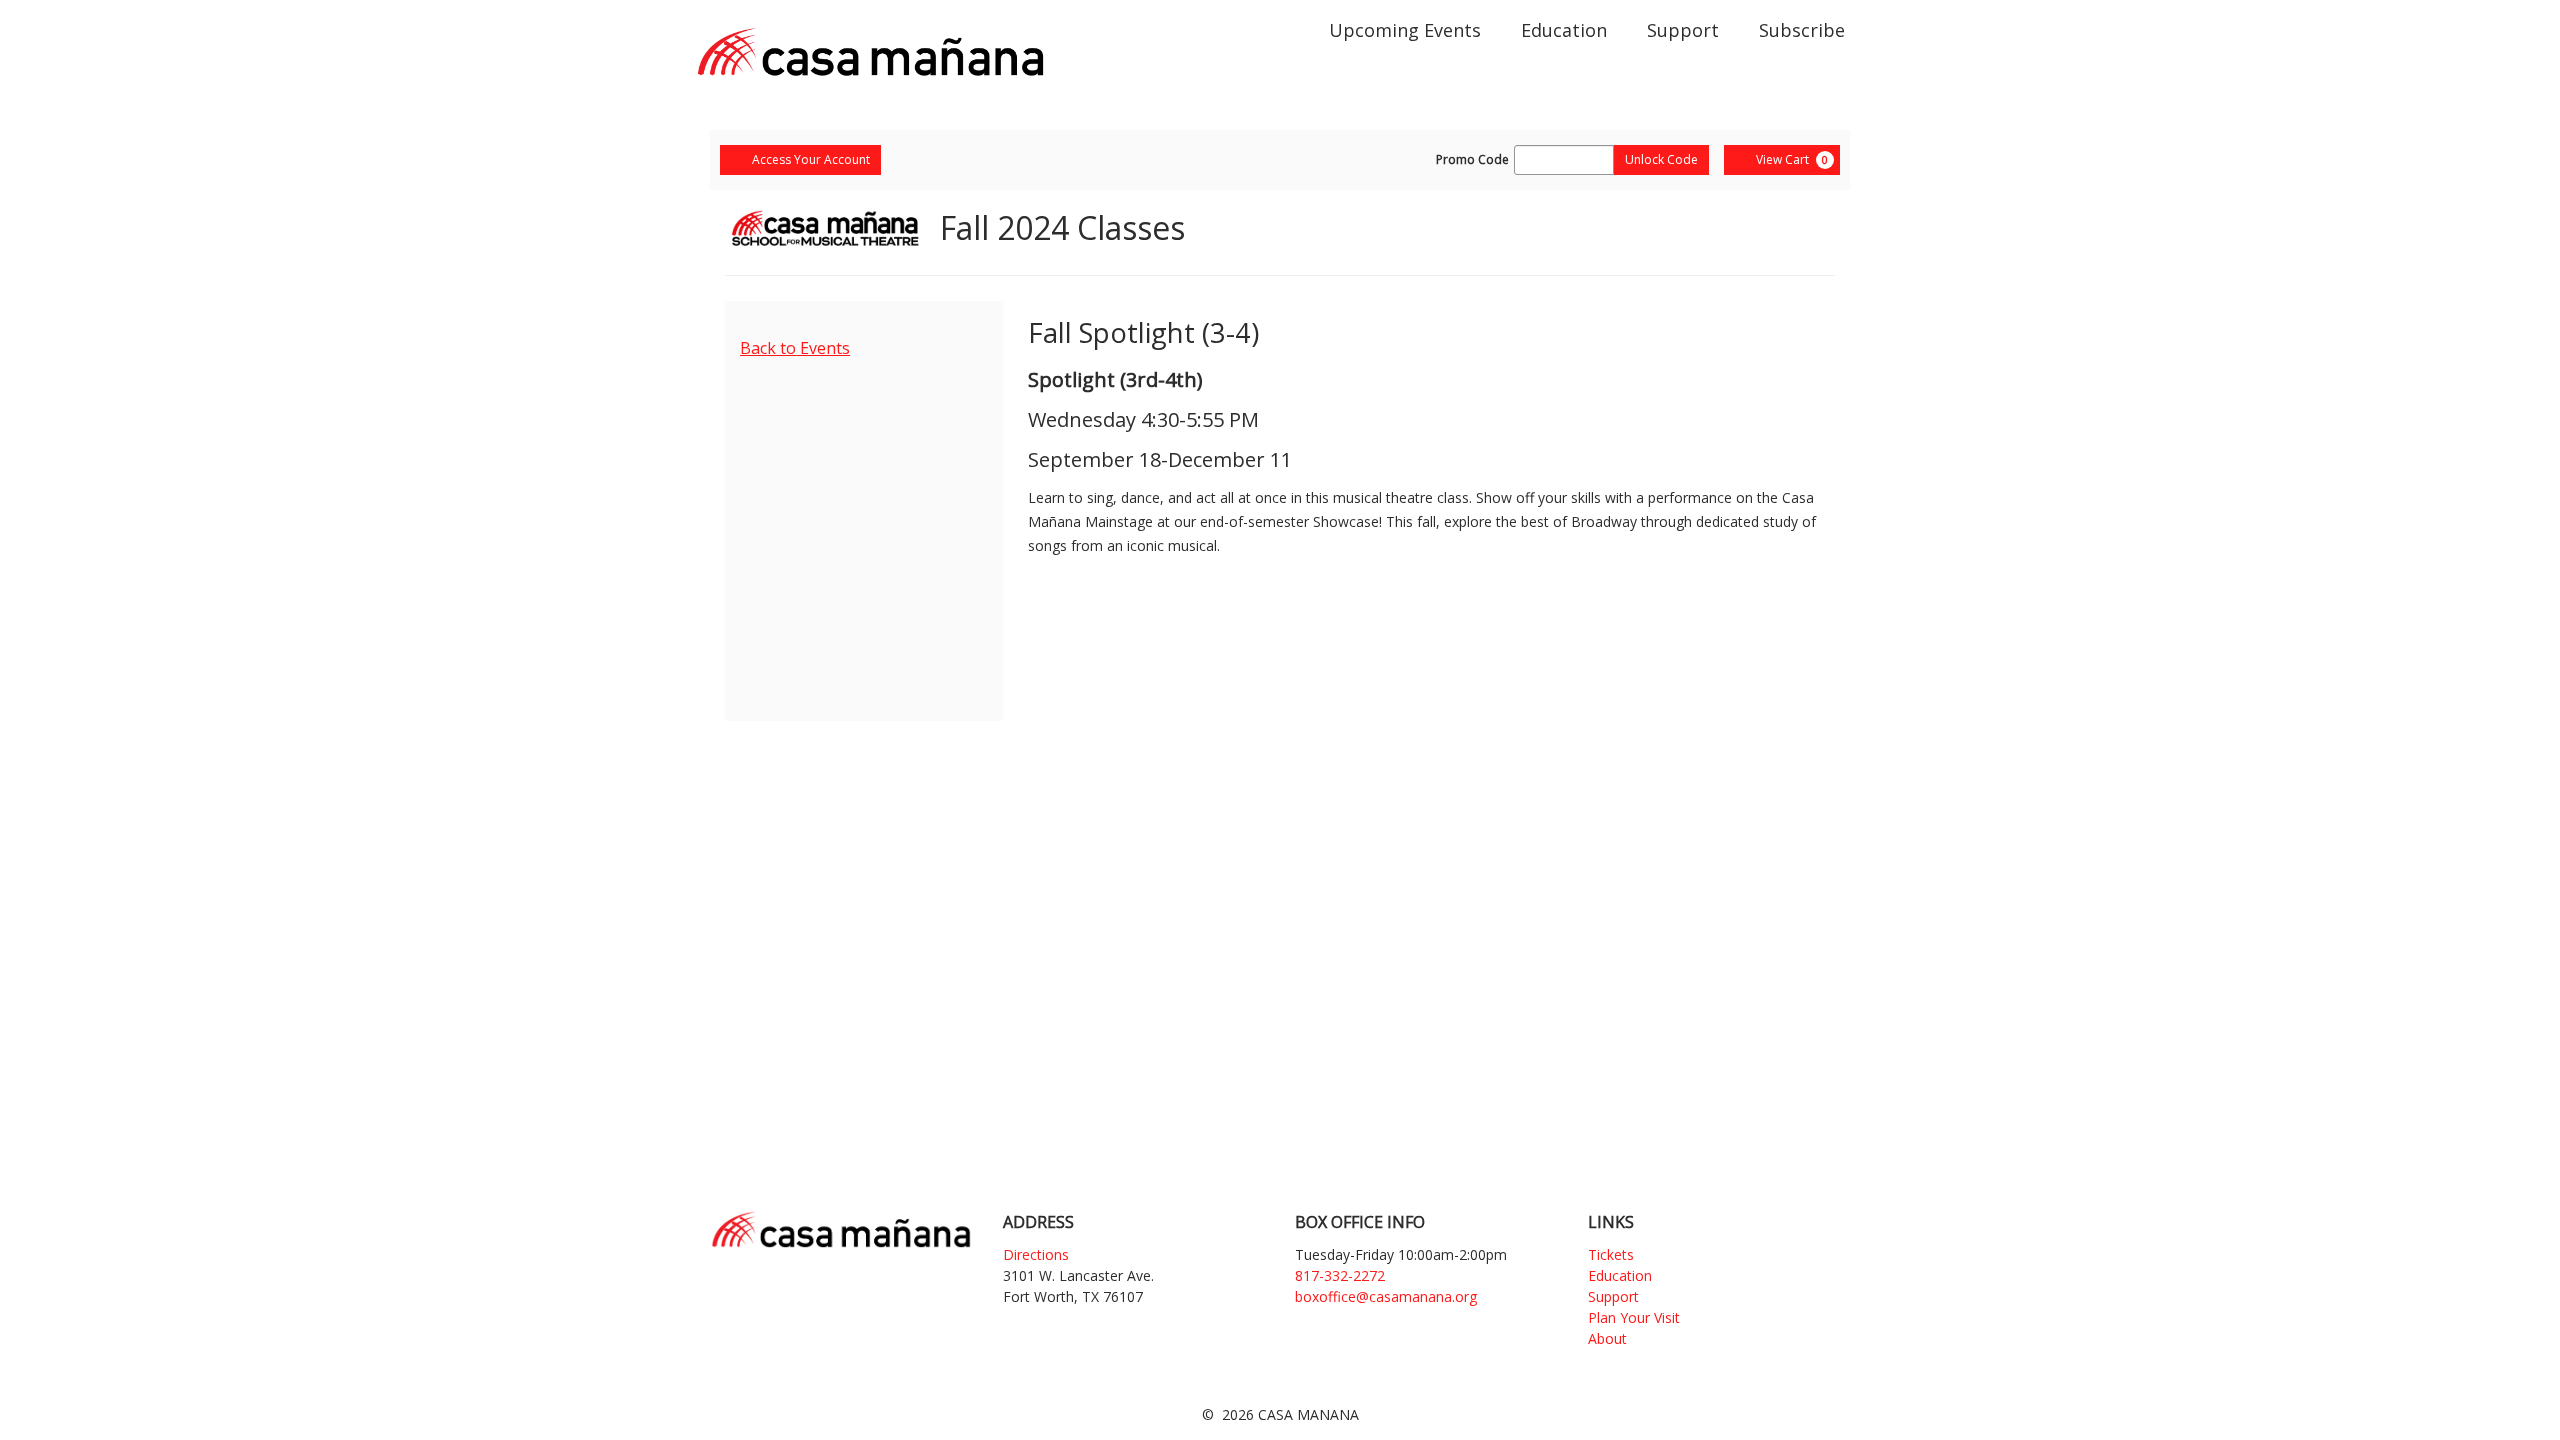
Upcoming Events (1405, 30)
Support (1683, 30)
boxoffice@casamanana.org (1386, 1296)
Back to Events (795, 348)
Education (1564, 30)
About (1607, 1338)
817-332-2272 (1340, 1275)
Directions (1036, 1254)
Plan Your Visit (1634, 1317)
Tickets (1611, 1254)
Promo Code (1472, 160)
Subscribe (1802, 30)
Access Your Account (811, 159)
